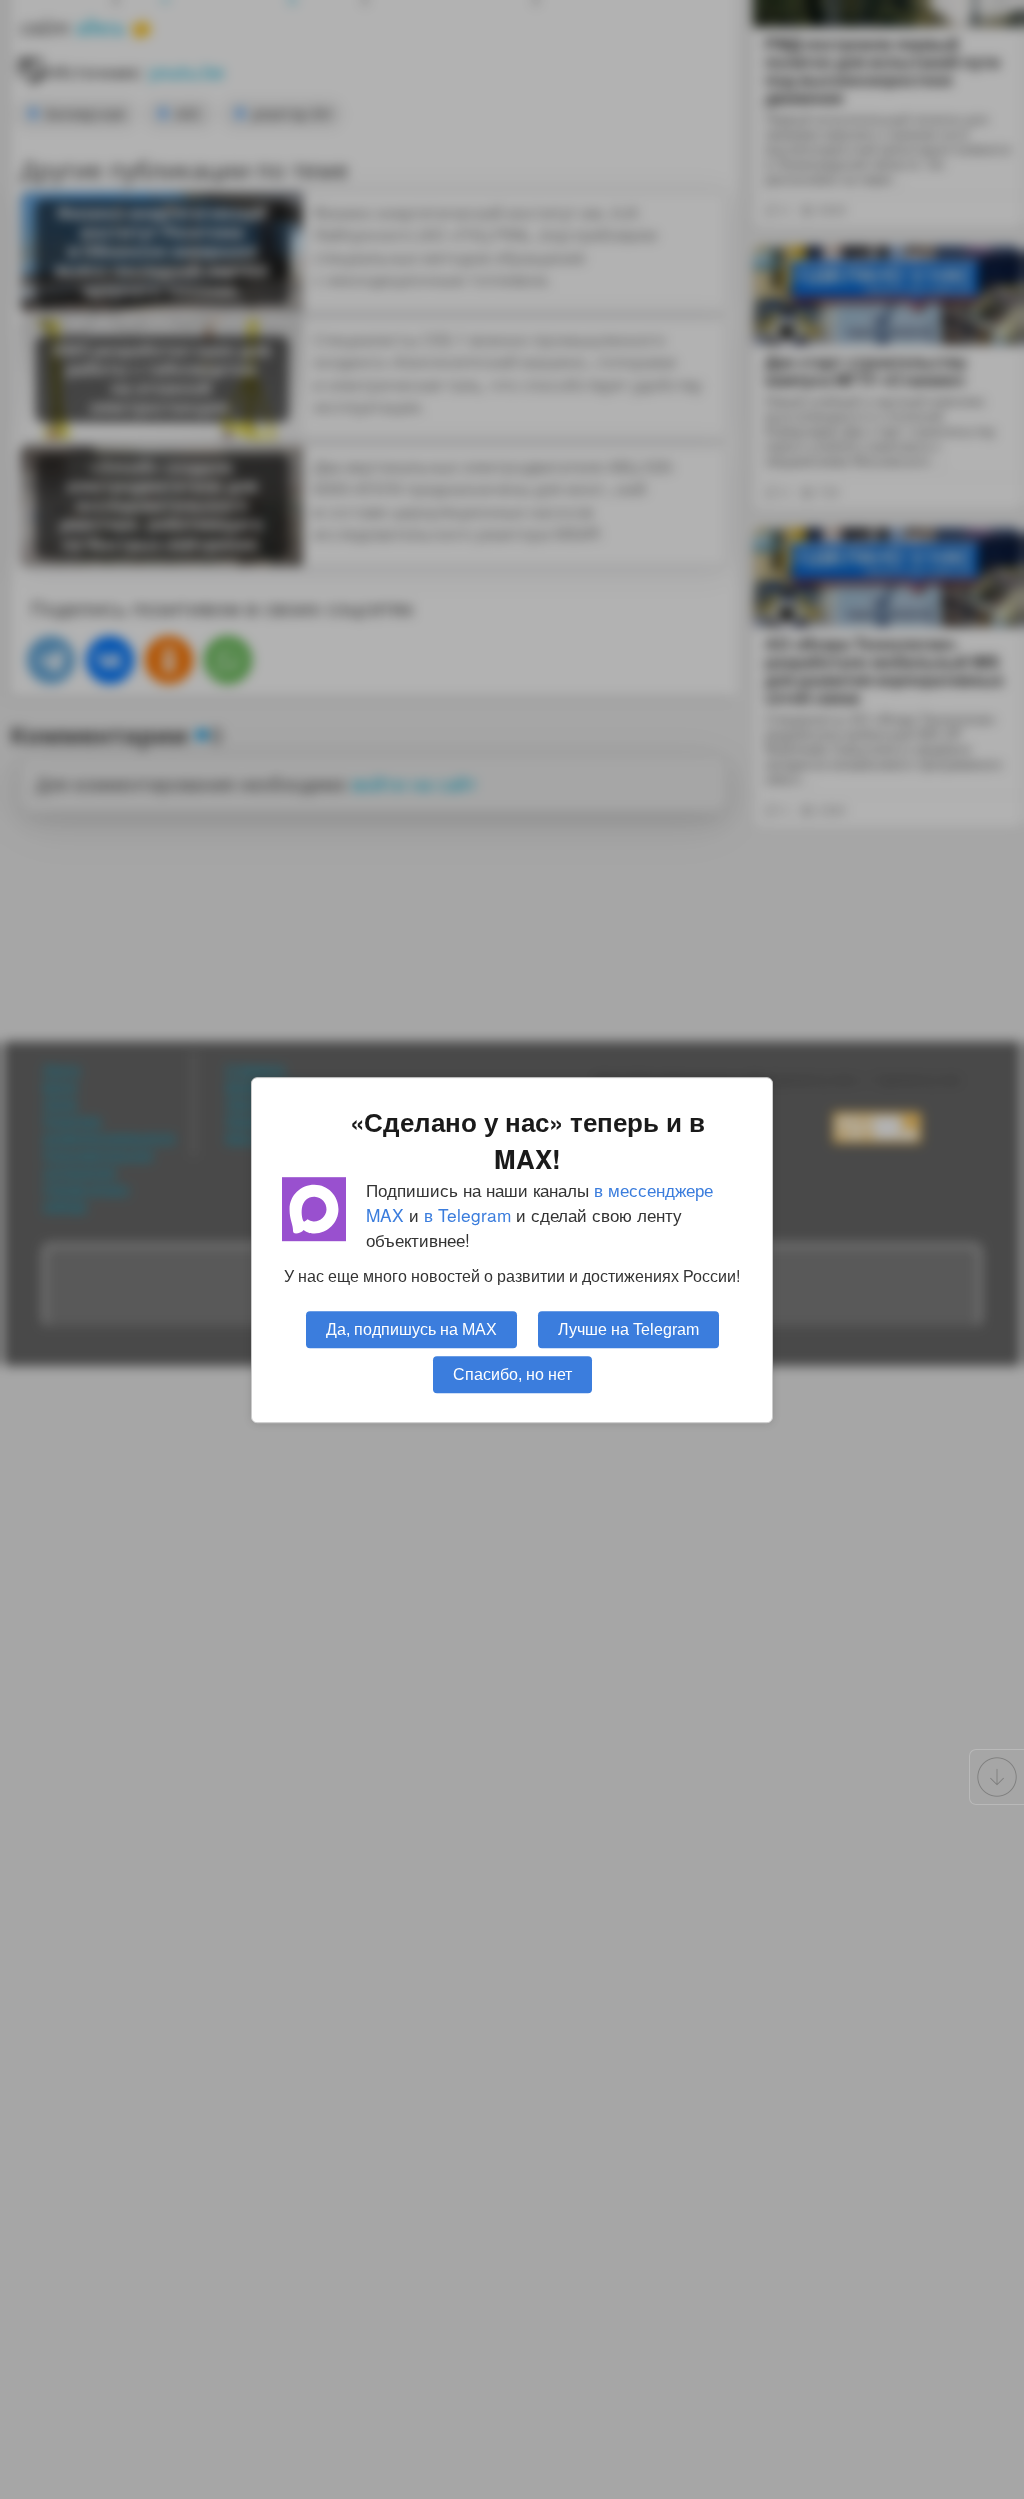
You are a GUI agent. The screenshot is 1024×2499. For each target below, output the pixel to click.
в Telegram (467, 1214)
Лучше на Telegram (628, 1328)
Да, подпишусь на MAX (411, 1328)
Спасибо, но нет (512, 1373)
